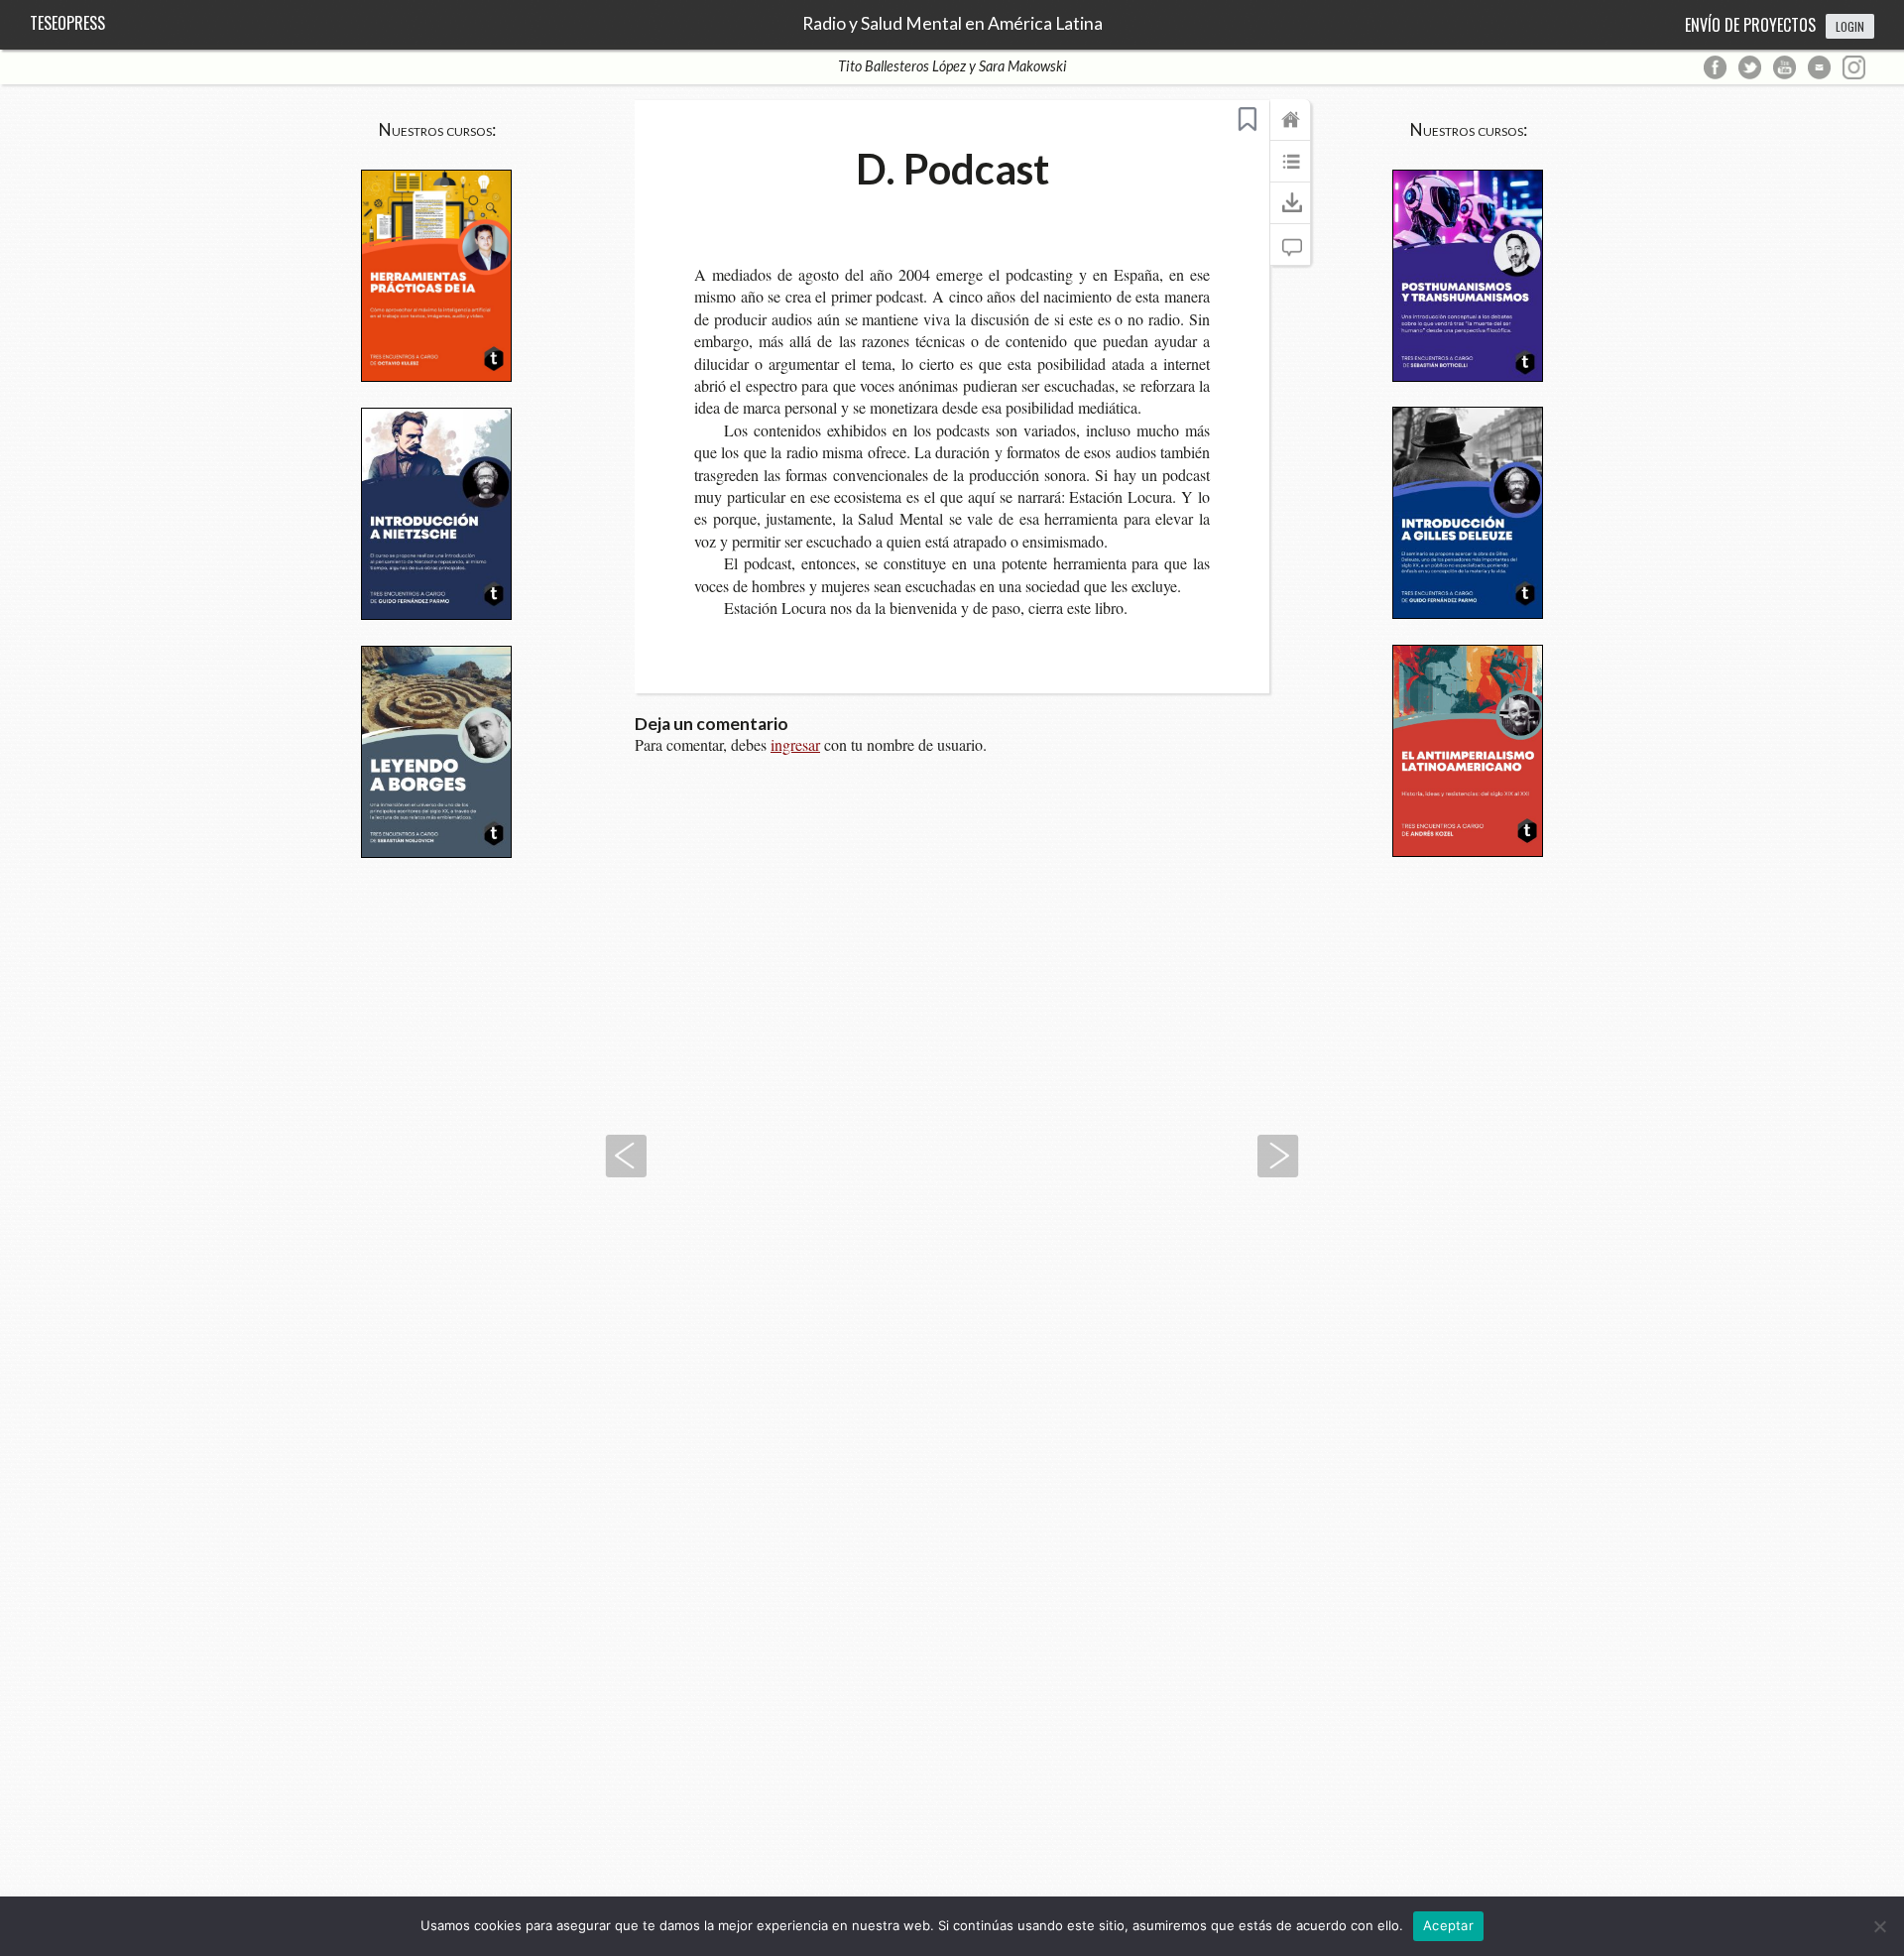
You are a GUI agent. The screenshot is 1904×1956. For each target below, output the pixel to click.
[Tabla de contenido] (1290, 171)
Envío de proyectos (1750, 25)
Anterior (626, 1156)
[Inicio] (1290, 129)
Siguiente (1278, 1156)
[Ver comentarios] (1290, 254)
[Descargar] (1290, 212)
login (1850, 26)
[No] (1879, 1926)
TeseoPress (67, 23)
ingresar (795, 744)
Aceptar (1448, 1925)
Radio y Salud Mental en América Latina (952, 24)
